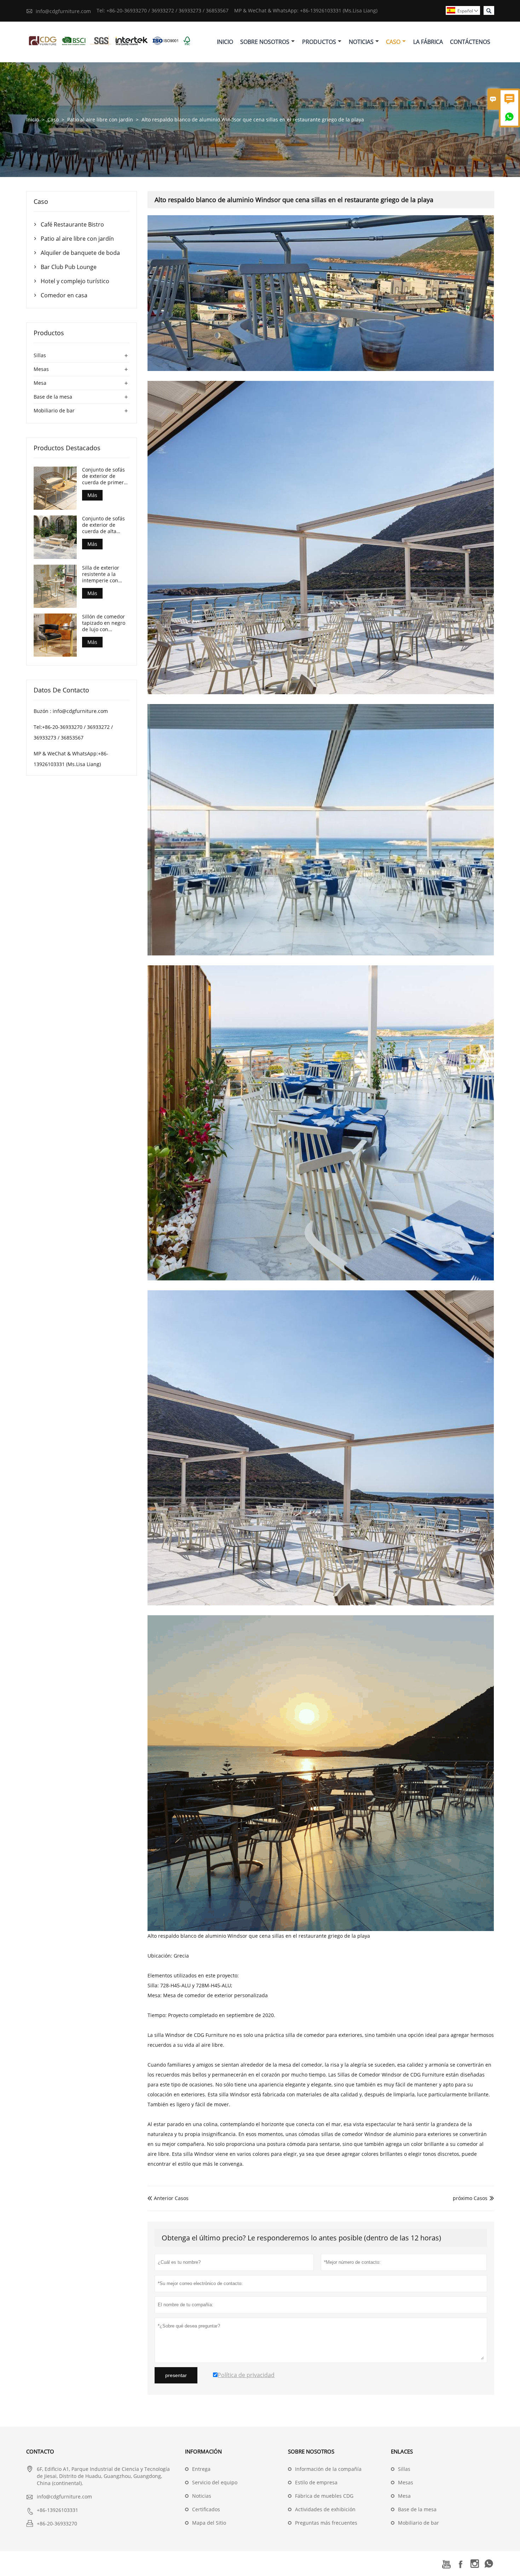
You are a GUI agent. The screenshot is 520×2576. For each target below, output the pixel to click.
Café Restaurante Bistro (72, 224)
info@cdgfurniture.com (63, 11)
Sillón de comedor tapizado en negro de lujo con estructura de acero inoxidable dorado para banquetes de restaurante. (105, 623)
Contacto (40, 2451)
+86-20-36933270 (57, 2523)
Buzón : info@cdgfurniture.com (71, 711)
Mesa (40, 383)
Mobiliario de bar (54, 410)
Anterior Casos (168, 2198)
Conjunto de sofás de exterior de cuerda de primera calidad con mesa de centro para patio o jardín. (104, 476)
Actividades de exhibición (325, 2509)
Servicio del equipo (215, 2482)
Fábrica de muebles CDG (324, 2496)
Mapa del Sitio (209, 2523)
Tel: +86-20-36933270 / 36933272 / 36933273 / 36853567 (163, 10)
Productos (319, 42)
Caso (393, 42)
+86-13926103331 (57, 2510)
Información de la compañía (328, 2469)
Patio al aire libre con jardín (100, 119)
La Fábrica (428, 42)
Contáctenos (470, 42)
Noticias (361, 42)
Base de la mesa (53, 397)
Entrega (201, 2469)
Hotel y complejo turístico (75, 281)
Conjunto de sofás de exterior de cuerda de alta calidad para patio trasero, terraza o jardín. (104, 525)
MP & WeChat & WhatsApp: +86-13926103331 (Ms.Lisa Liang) (306, 10)
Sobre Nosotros (265, 42)
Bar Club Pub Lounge (69, 267)
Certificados (206, 2509)
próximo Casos (470, 2198)
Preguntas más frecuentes (326, 2523)
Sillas (40, 355)
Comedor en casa (64, 295)
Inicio (225, 42)
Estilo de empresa (316, 2482)
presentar (176, 2375)
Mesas (41, 369)
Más (92, 495)
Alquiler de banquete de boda (80, 253)
